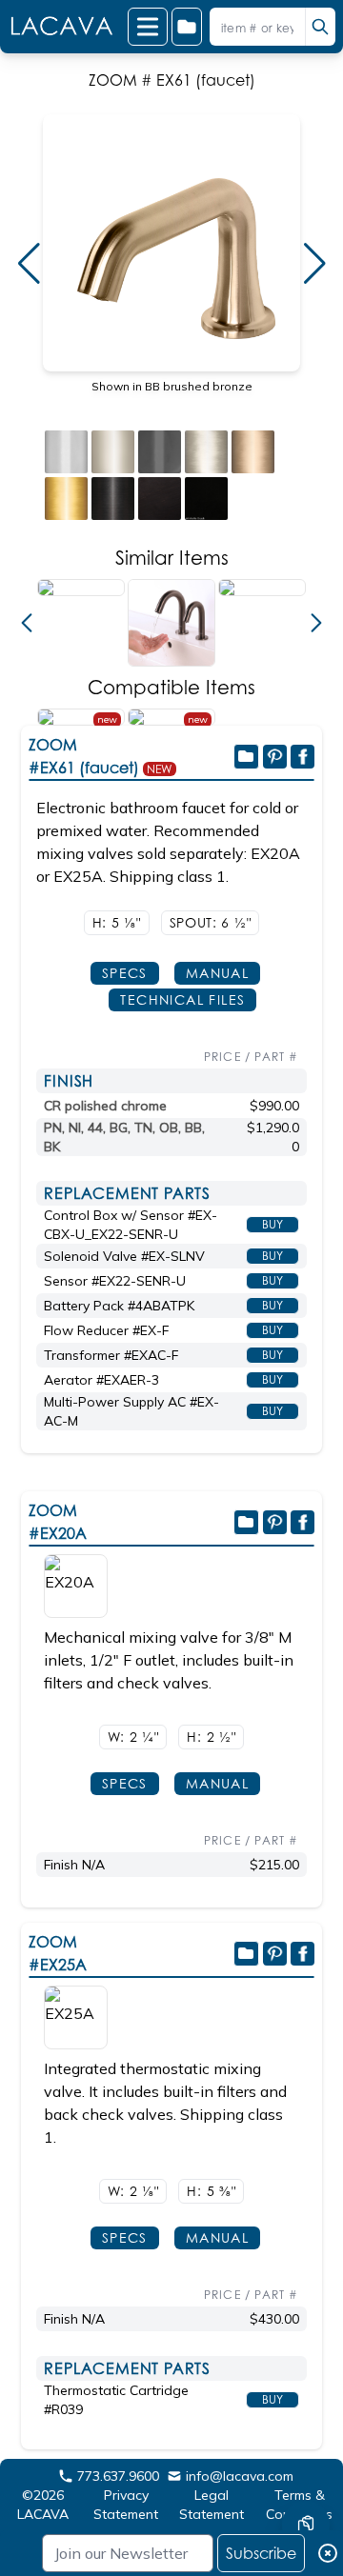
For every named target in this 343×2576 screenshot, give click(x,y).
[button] (29, 264)
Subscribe (261, 2553)
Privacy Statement (126, 2505)
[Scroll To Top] (306, 2467)
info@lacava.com (240, 2476)
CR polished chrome (105, 1106)
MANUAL (217, 973)
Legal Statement (212, 2505)
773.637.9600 (118, 2476)
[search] (320, 27)
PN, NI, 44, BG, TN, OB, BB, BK (124, 1137)
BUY (272, 1224)
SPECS (125, 973)
